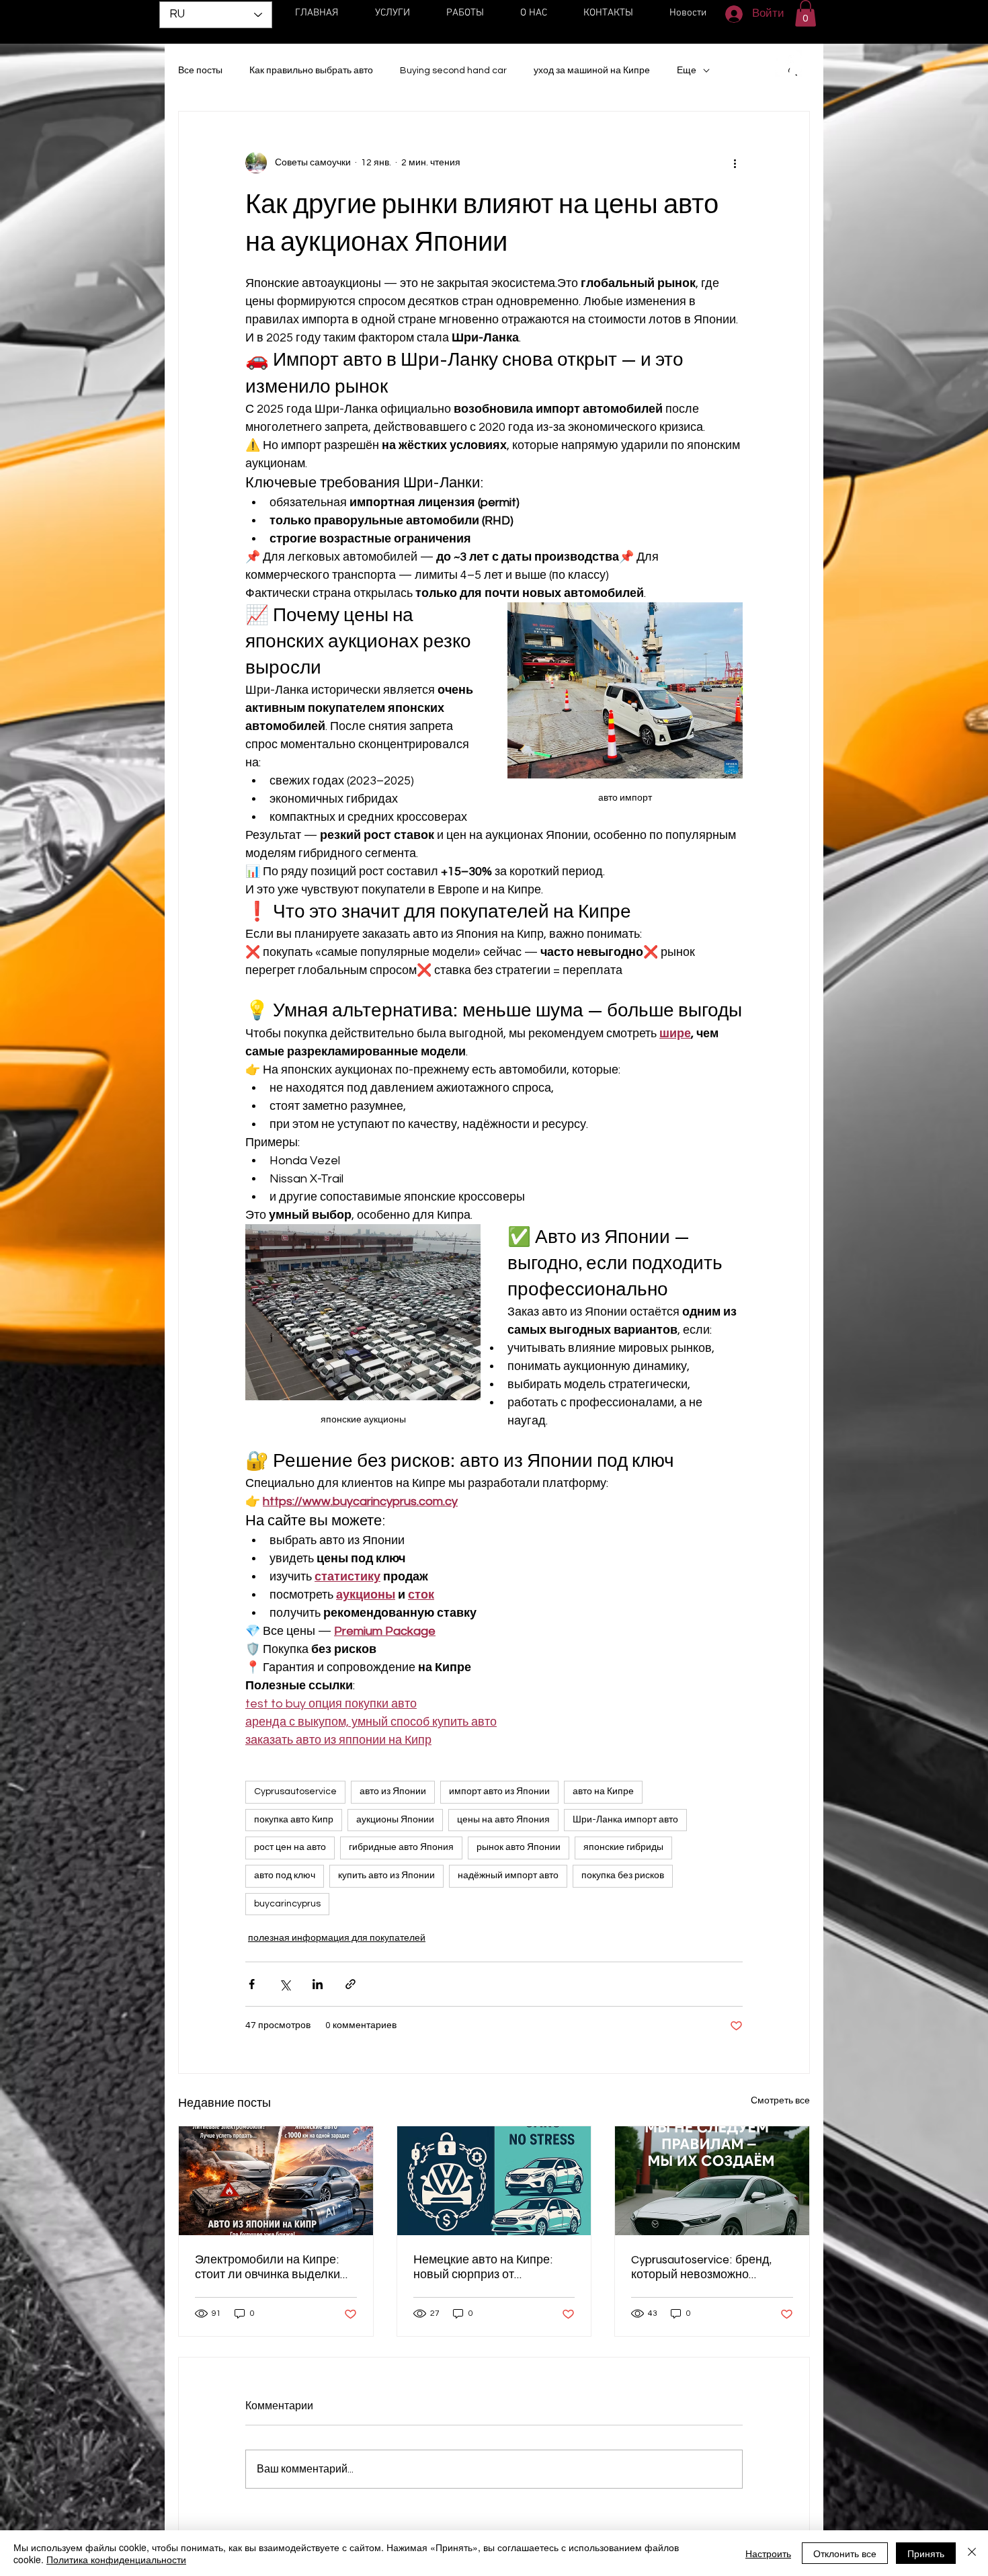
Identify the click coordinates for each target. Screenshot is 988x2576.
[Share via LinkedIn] (318, 1984)
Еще (687, 71)
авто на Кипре (603, 1792)
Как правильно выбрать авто (311, 71)
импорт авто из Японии (499, 1792)
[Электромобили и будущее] (276, 2181)
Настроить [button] (768, 2553)
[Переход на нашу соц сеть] (788, 63)
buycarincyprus (287, 1904)
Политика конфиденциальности (116, 2559)
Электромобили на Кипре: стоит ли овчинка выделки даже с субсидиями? (267, 2267)
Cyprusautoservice (295, 1792)
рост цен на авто (290, 1847)
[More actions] (735, 163)
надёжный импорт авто (508, 1876)
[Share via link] (351, 1984)
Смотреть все (780, 2101)
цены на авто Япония (503, 1820)
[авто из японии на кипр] (712, 2181)
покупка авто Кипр (294, 1820)
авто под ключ (285, 1876)
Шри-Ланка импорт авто (625, 1820)
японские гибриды (623, 1847)
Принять (926, 2553)
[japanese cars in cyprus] (494, 2181)
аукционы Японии (395, 1820)
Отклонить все (845, 2553)
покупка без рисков (623, 1876)
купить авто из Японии (386, 1876)
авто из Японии (393, 1792)
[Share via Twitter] (285, 1984)
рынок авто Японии (519, 1847)
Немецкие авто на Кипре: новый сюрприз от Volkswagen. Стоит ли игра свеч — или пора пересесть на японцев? (488, 2267)
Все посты (200, 71)
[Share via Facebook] (252, 1984)
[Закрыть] (972, 2553)
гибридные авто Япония (401, 1847)
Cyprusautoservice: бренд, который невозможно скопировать (701, 2267)
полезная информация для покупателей (337, 1938)
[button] (806, 13)
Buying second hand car (453, 71)
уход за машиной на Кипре (592, 71)
